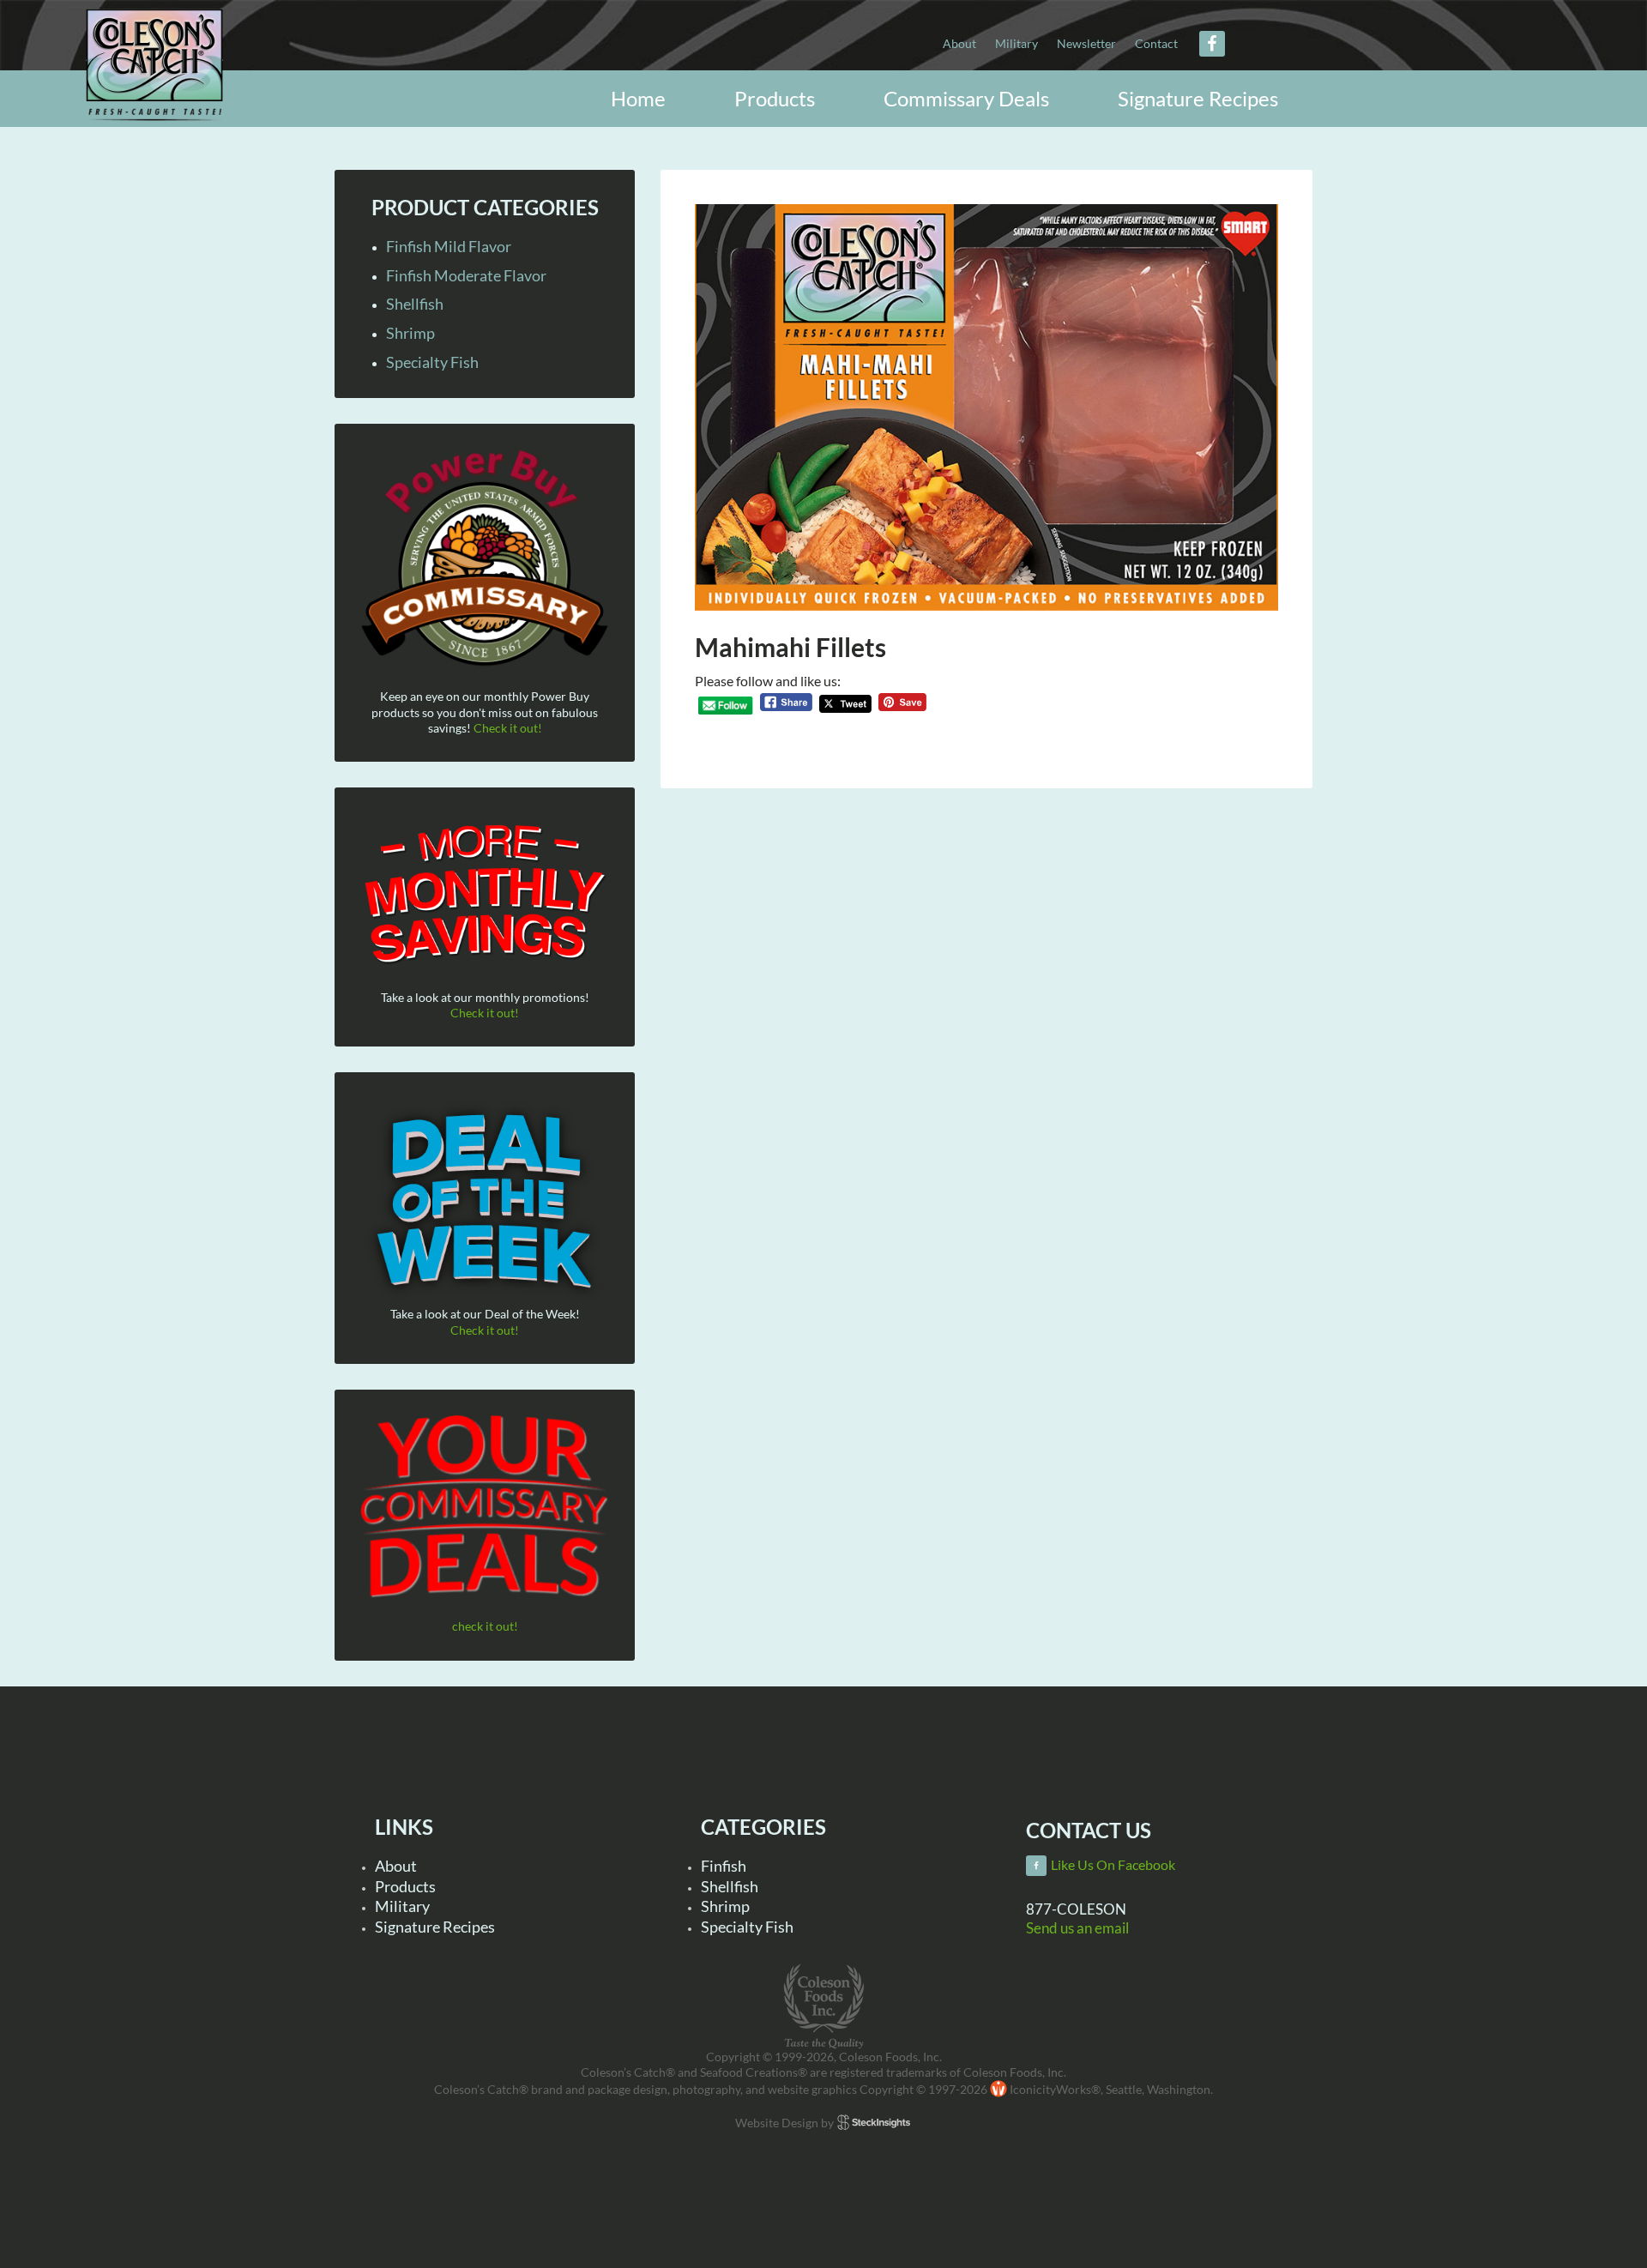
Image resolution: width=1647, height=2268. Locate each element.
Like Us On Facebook (1113, 1865)
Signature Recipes (435, 1927)
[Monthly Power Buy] (485, 559)
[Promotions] (485, 891)
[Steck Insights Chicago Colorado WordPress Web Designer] (874, 2122)
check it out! (485, 1626)
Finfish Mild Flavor (449, 246)
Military (402, 1906)
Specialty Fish (432, 362)
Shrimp (410, 333)
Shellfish (415, 304)
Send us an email (1077, 1928)
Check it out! (508, 728)
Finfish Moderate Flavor (466, 275)
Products (405, 1886)
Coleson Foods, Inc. (172, 79)
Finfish (724, 1866)
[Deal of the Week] (485, 1202)
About (396, 1866)
